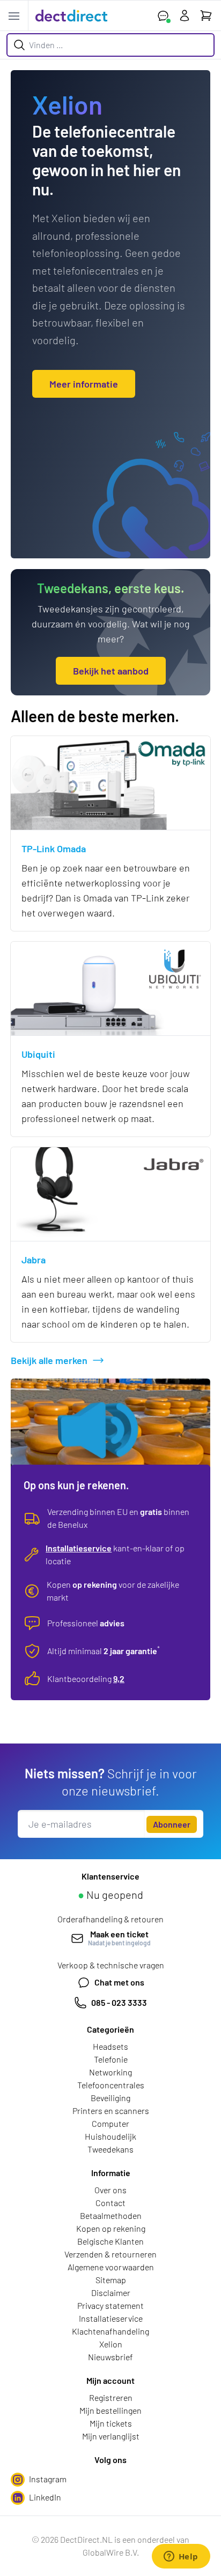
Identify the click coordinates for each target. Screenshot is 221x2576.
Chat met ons (119, 1982)
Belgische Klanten (110, 2241)
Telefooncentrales (111, 2085)
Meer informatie (84, 384)
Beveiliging (110, 2098)
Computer (110, 2123)
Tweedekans (110, 2149)
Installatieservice (79, 1548)
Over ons (110, 2190)
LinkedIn (45, 2497)
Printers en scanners (111, 2111)
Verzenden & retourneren (110, 2254)
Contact (110, 2203)
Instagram (48, 2479)
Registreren (111, 2397)
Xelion (111, 2344)
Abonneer (172, 1824)
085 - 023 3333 (119, 2002)
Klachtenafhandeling (110, 2331)
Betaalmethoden (111, 2215)
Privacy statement (110, 2305)
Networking (110, 2072)
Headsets (110, 2046)
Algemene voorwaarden (111, 2267)
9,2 (119, 1679)
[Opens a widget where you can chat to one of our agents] (181, 2557)
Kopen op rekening (111, 2228)
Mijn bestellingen (110, 2410)
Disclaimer (111, 2293)
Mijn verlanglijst (111, 2436)
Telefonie (111, 2059)
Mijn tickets (111, 2423)
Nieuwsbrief (110, 2357)
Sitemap (111, 2280)
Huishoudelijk (110, 2136)
